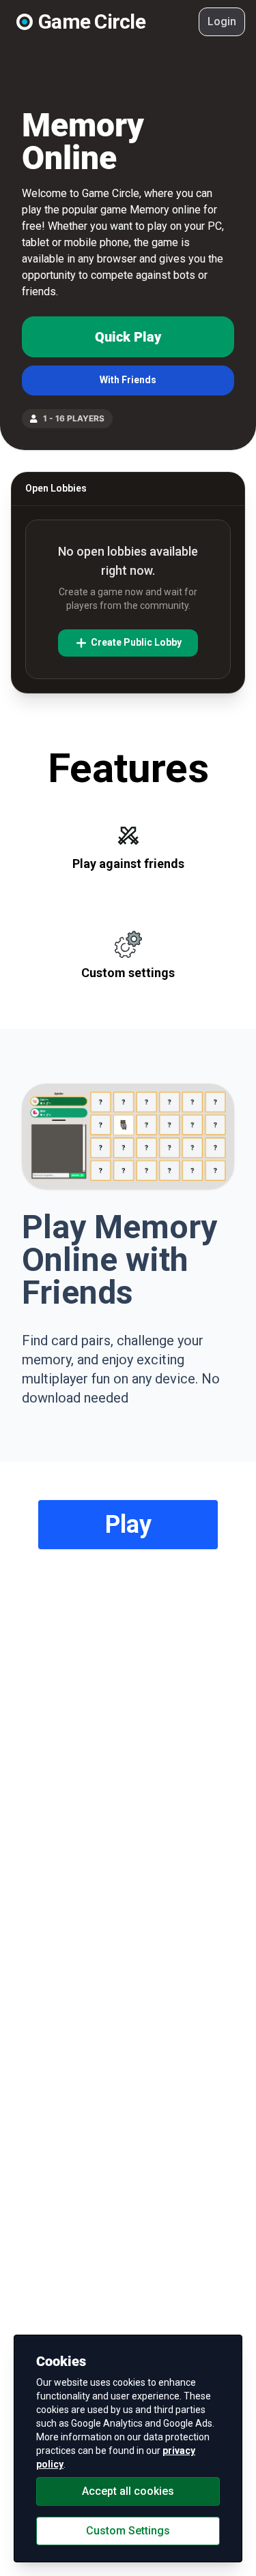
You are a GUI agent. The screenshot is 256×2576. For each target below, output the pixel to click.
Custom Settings (128, 2531)
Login (222, 21)
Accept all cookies (128, 2491)
